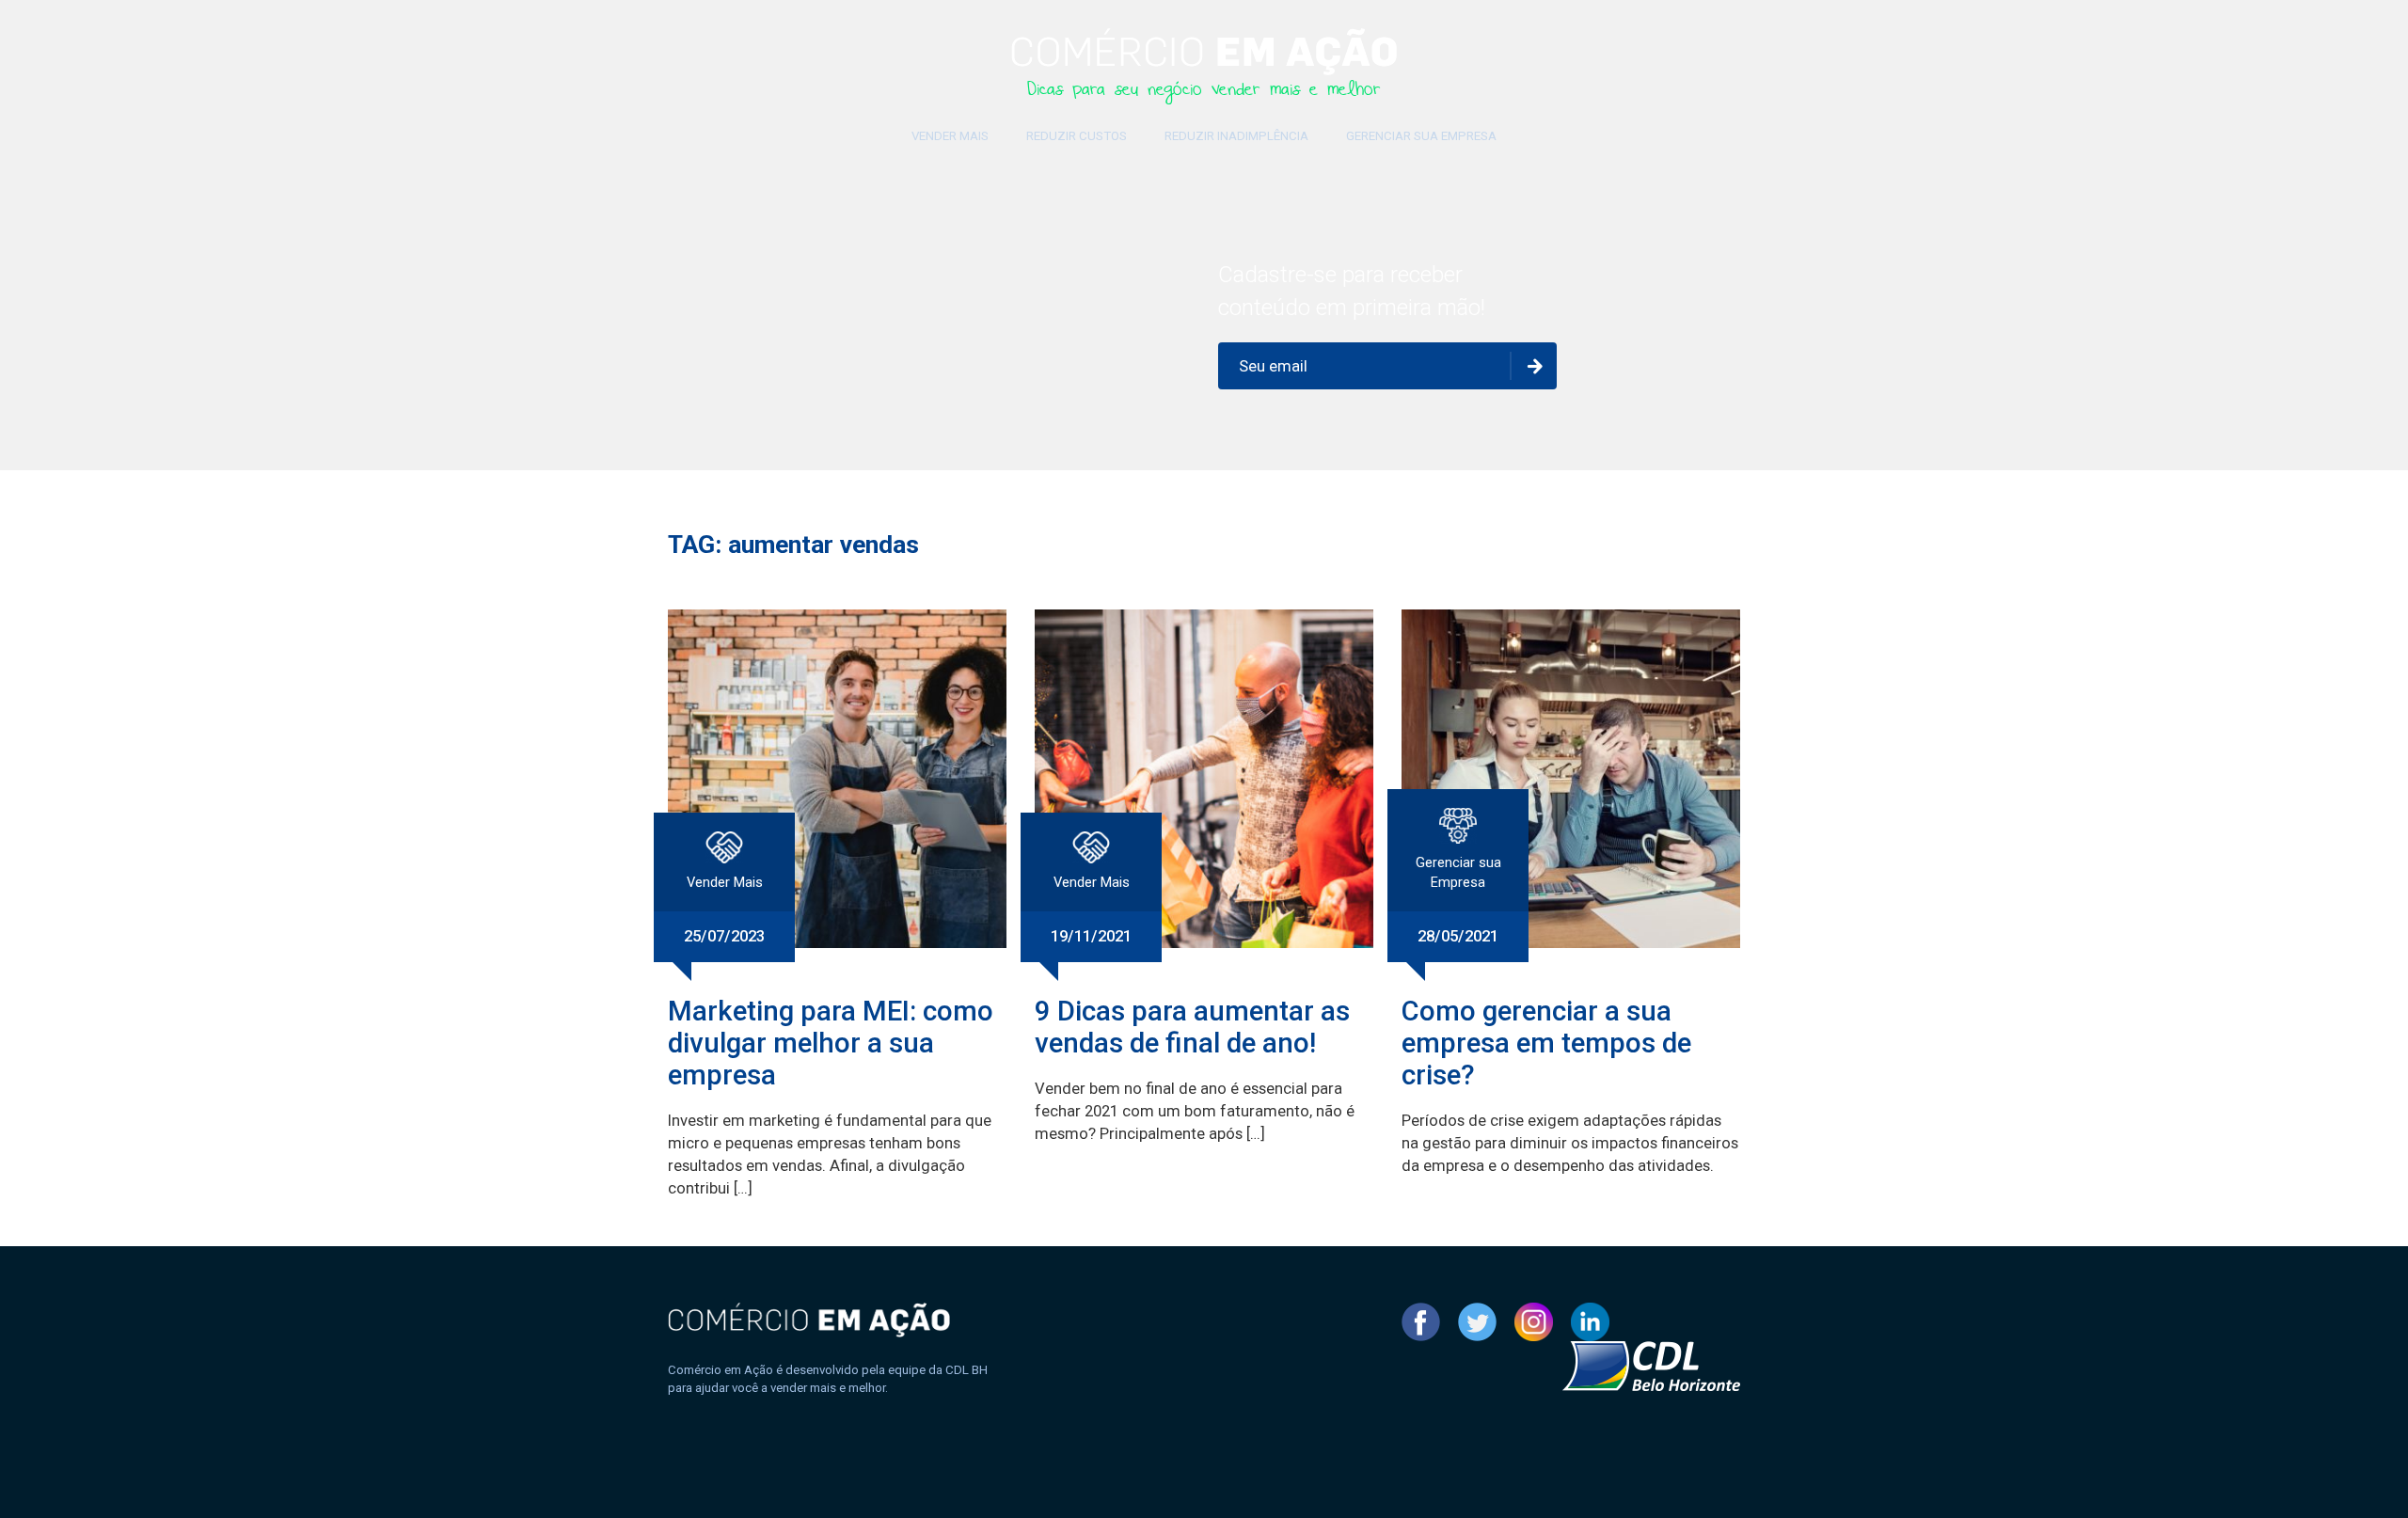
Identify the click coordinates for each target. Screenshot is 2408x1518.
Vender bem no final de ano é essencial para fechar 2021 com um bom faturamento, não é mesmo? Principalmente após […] (1195, 1111)
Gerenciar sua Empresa (1421, 136)
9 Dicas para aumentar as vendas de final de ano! (1192, 1027)
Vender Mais (950, 136)
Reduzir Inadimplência (1236, 136)
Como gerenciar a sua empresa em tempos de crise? (1546, 1043)
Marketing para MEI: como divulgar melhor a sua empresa (831, 1043)
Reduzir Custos (1077, 136)
